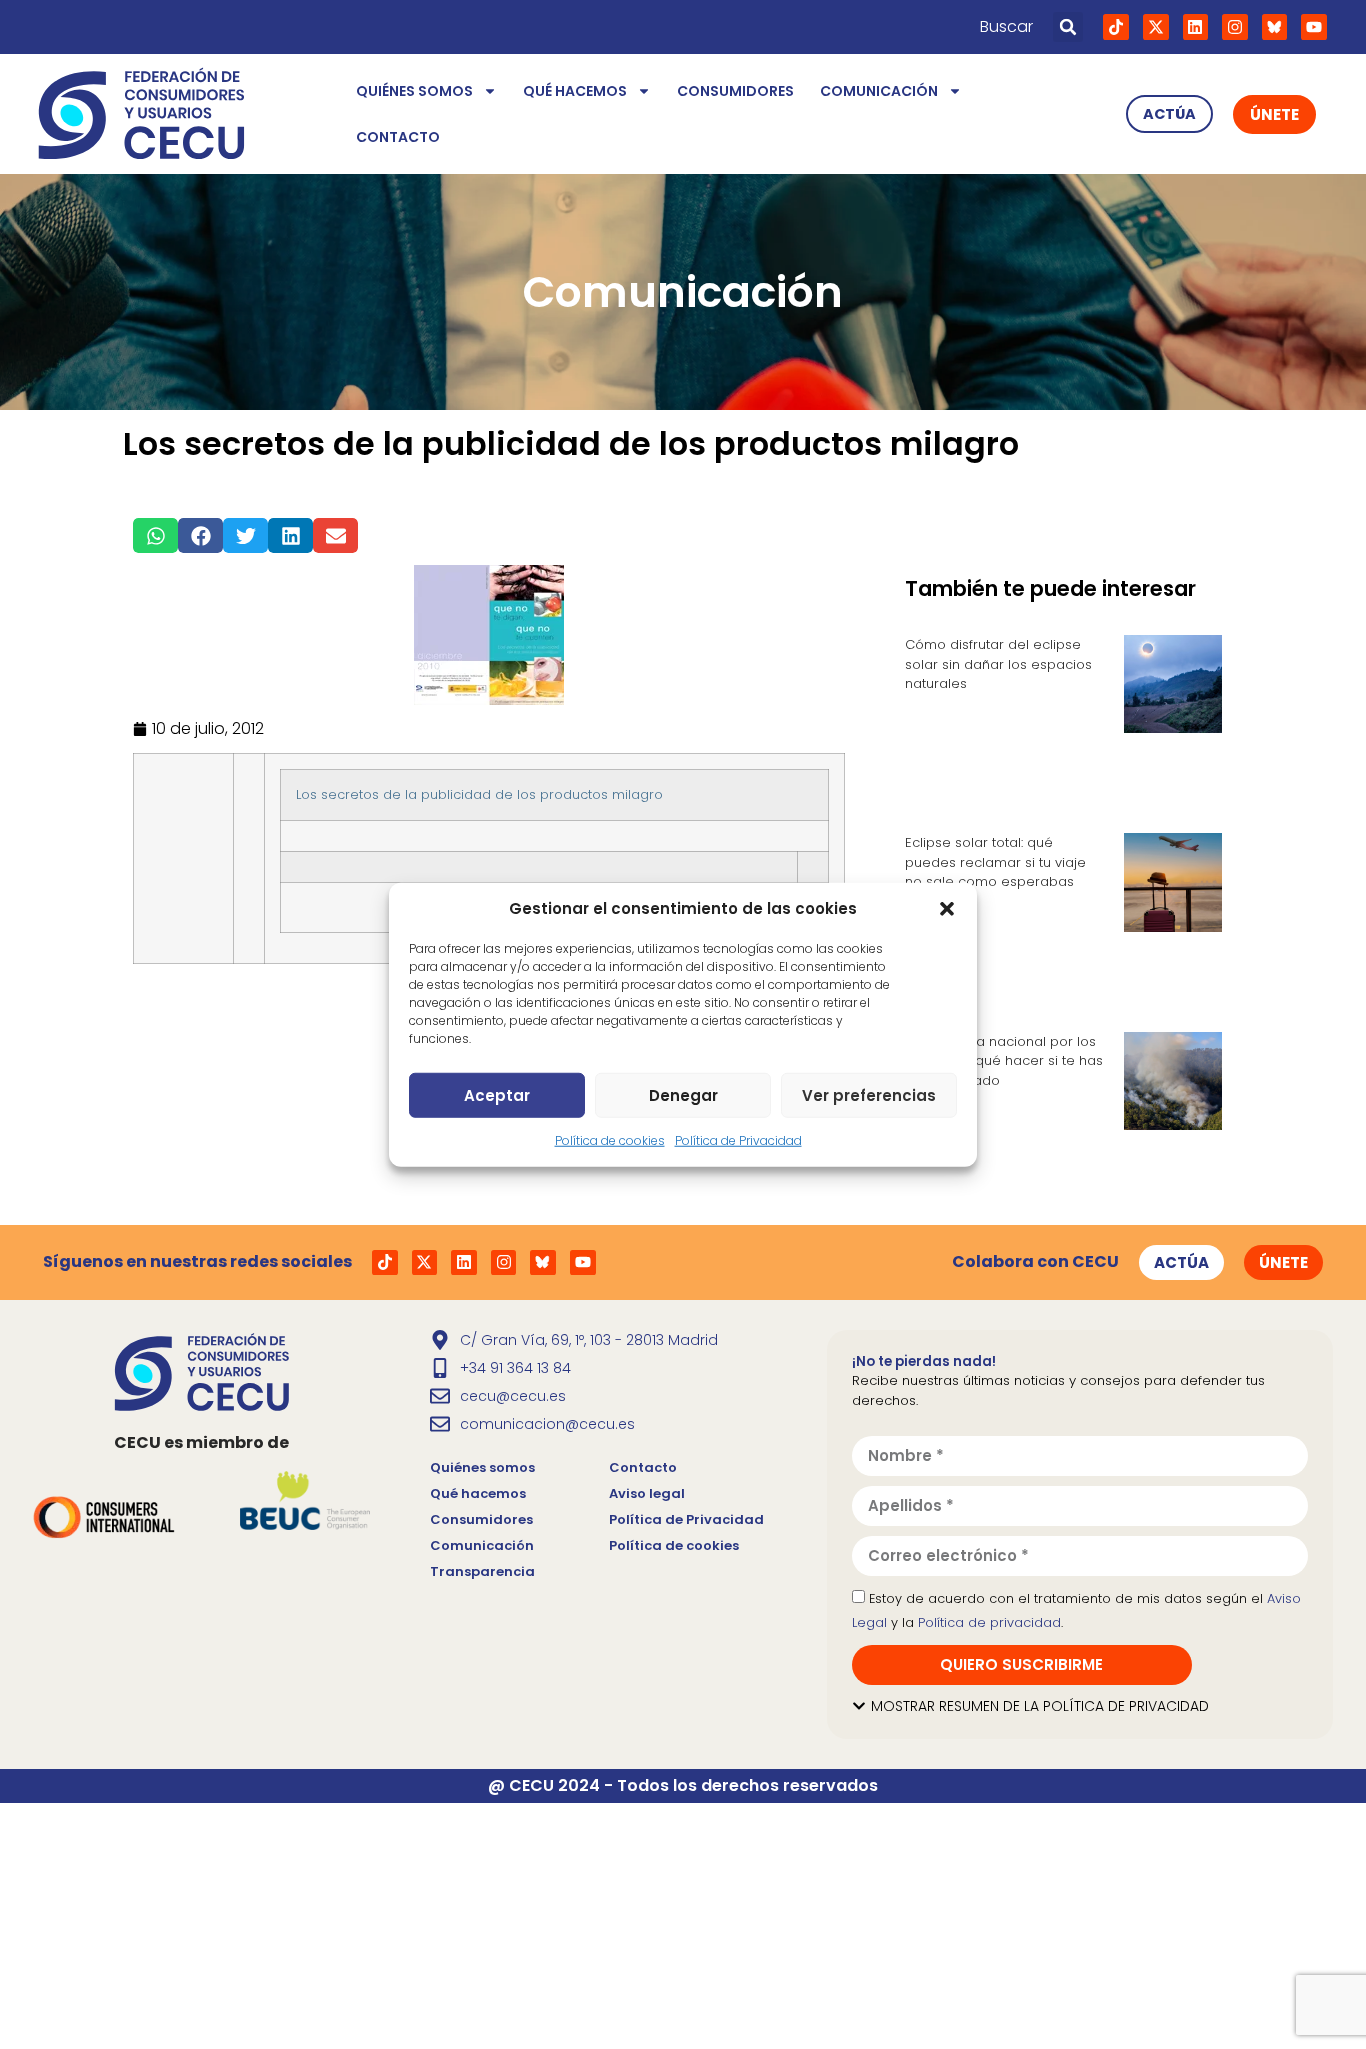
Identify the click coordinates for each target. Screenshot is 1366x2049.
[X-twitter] (1156, 27)
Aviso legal (647, 1493)
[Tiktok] (1116, 27)
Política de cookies (610, 1140)
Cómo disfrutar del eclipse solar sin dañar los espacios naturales (998, 664)
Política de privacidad (989, 1622)
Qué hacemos (575, 91)
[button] (947, 909)
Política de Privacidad (738, 1140)
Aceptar (497, 1094)
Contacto (398, 137)
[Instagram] (1235, 27)
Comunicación (879, 91)
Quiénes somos (414, 91)
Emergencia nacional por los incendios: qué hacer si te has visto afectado (1004, 1061)
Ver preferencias (869, 1094)
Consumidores (735, 91)
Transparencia (482, 1571)
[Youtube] (1314, 27)
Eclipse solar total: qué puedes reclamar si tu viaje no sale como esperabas (995, 862)
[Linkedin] (1196, 27)
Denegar (683, 1094)
